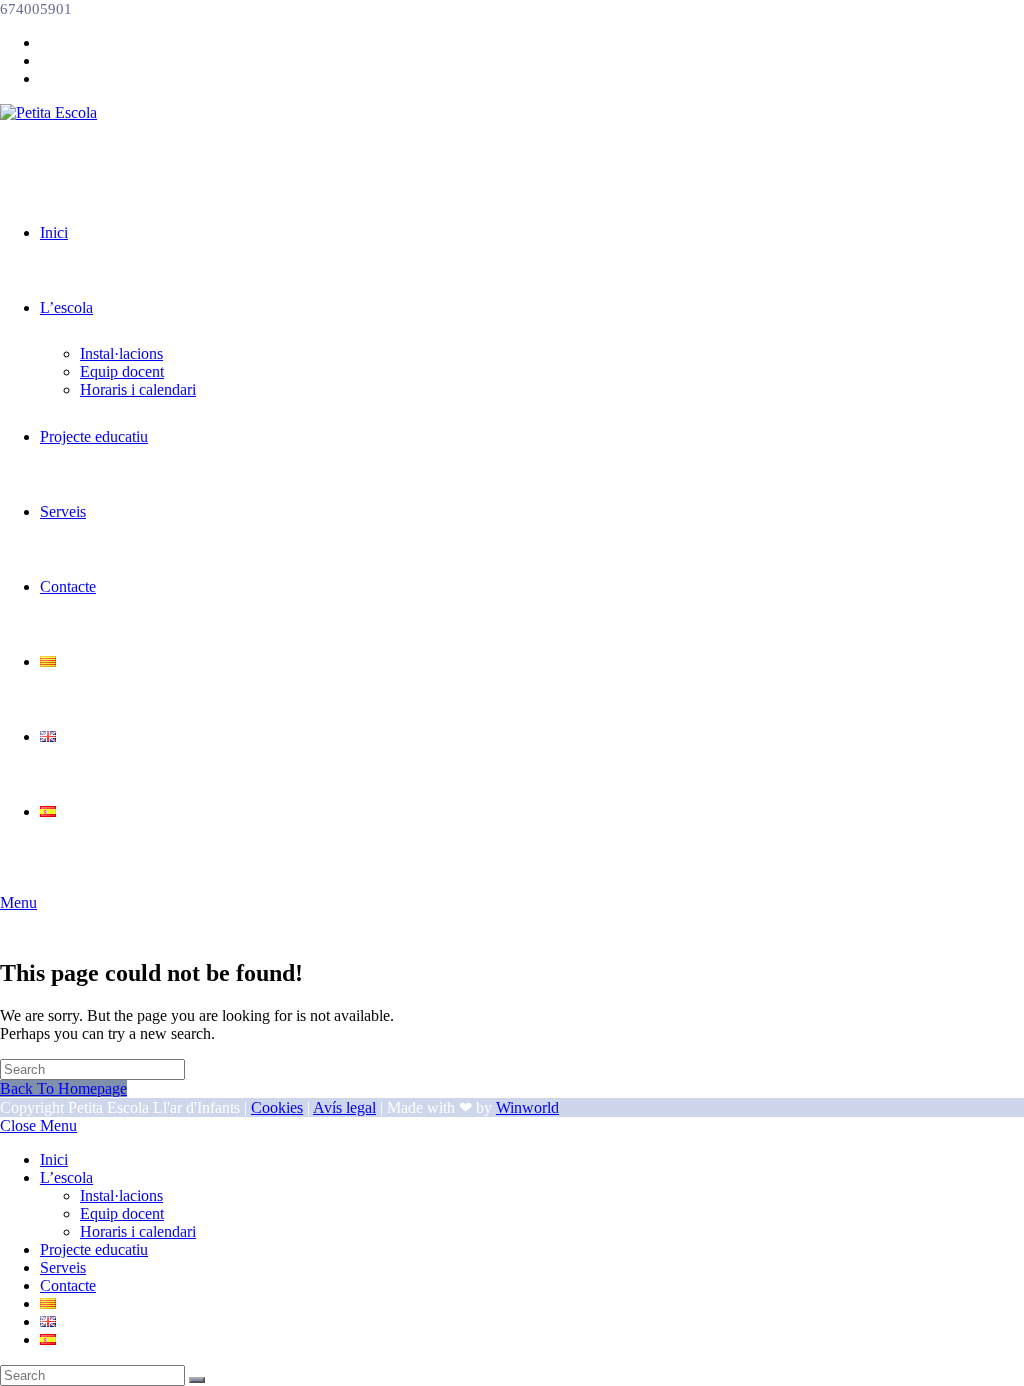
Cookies (277, 1107)
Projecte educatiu (94, 1249)
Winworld (527, 1107)
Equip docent (122, 1213)
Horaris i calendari (138, 1231)
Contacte (68, 1285)
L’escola (66, 1177)
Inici (54, 1159)
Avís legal (344, 1107)
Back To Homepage (63, 1088)
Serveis (63, 1267)
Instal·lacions (121, 1195)
